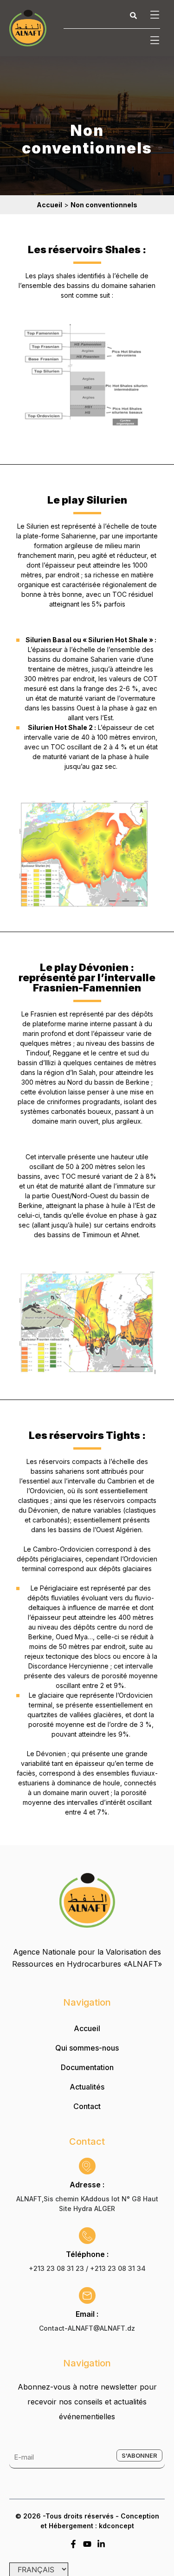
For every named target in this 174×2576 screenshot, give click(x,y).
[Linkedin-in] (101, 2544)
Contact (87, 2106)
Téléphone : (87, 2254)
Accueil (87, 2028)
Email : (87, 2314)
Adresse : (87, 2185)
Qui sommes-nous (87, 2048)
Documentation (87, 2067)
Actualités (87, 2087)
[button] (153, 15)
